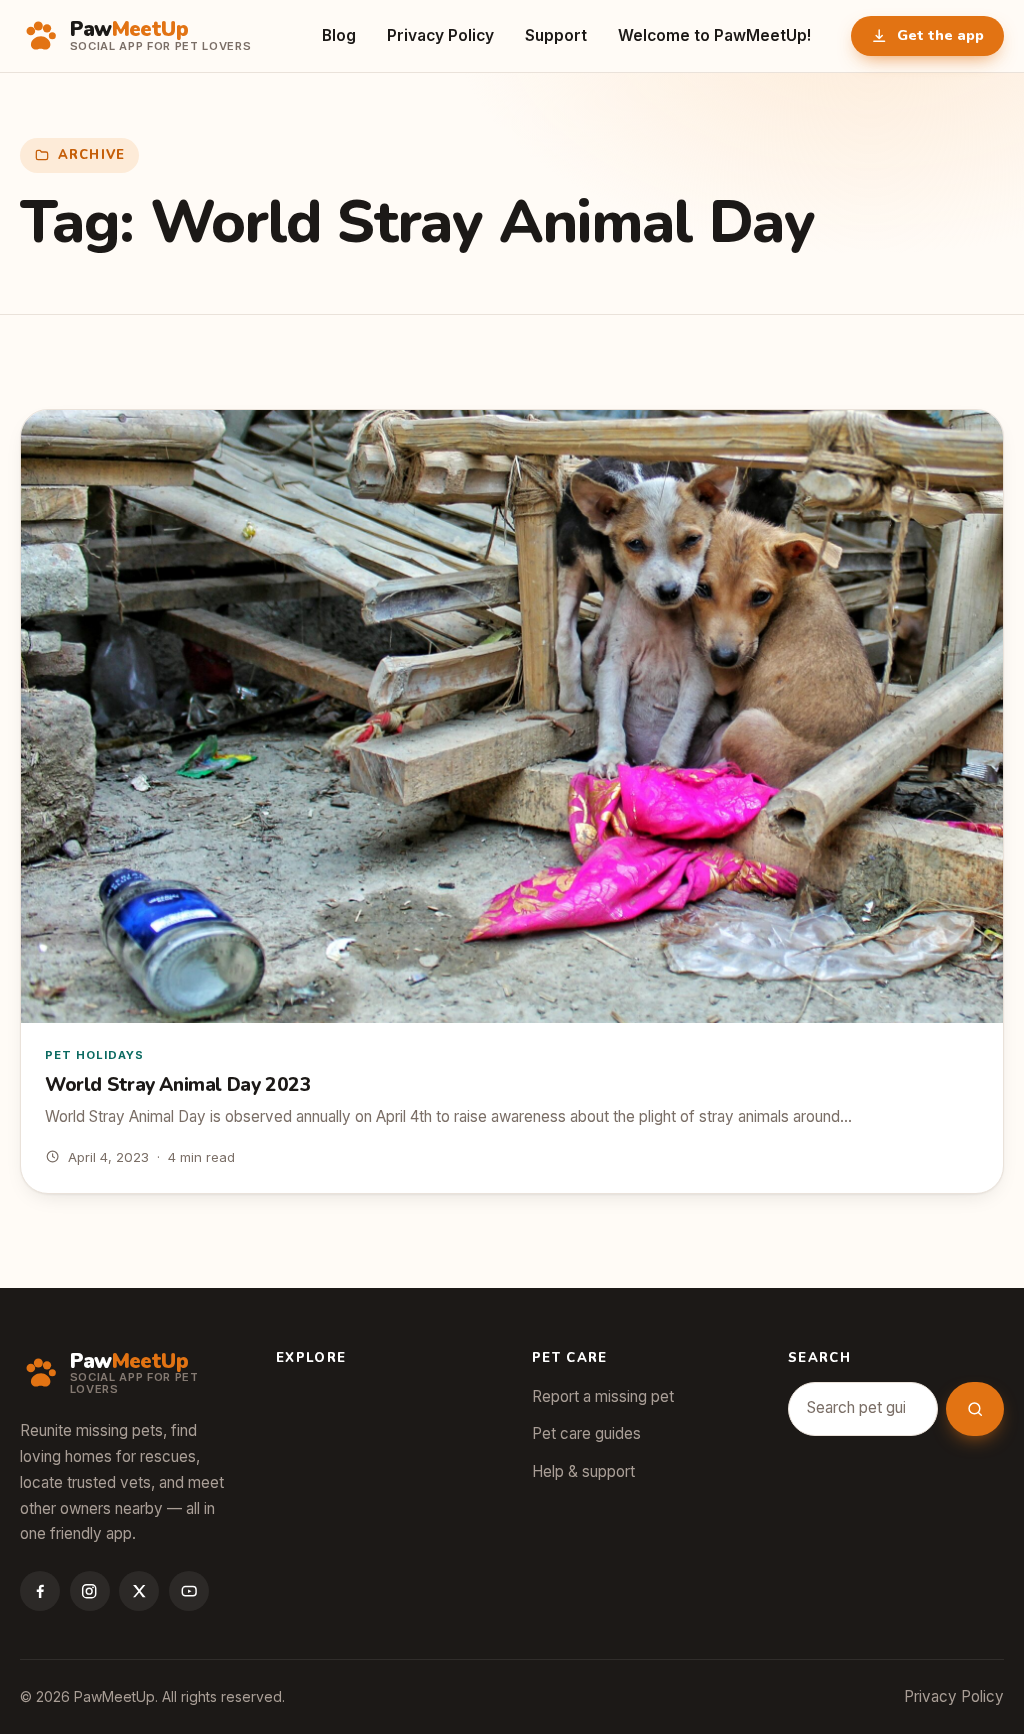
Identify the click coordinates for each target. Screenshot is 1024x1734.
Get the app (940, 35)
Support (556, 35)
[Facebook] (40, 1591)
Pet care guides (586, 1433)
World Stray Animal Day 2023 (178, 1085)
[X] (139, 1591)
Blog (339, 35)
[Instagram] (90, 1591)
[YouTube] (189, 1591)
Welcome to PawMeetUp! (715, 35)
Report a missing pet (603, 1396)
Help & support (583, 1471)
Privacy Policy (440, 35)
